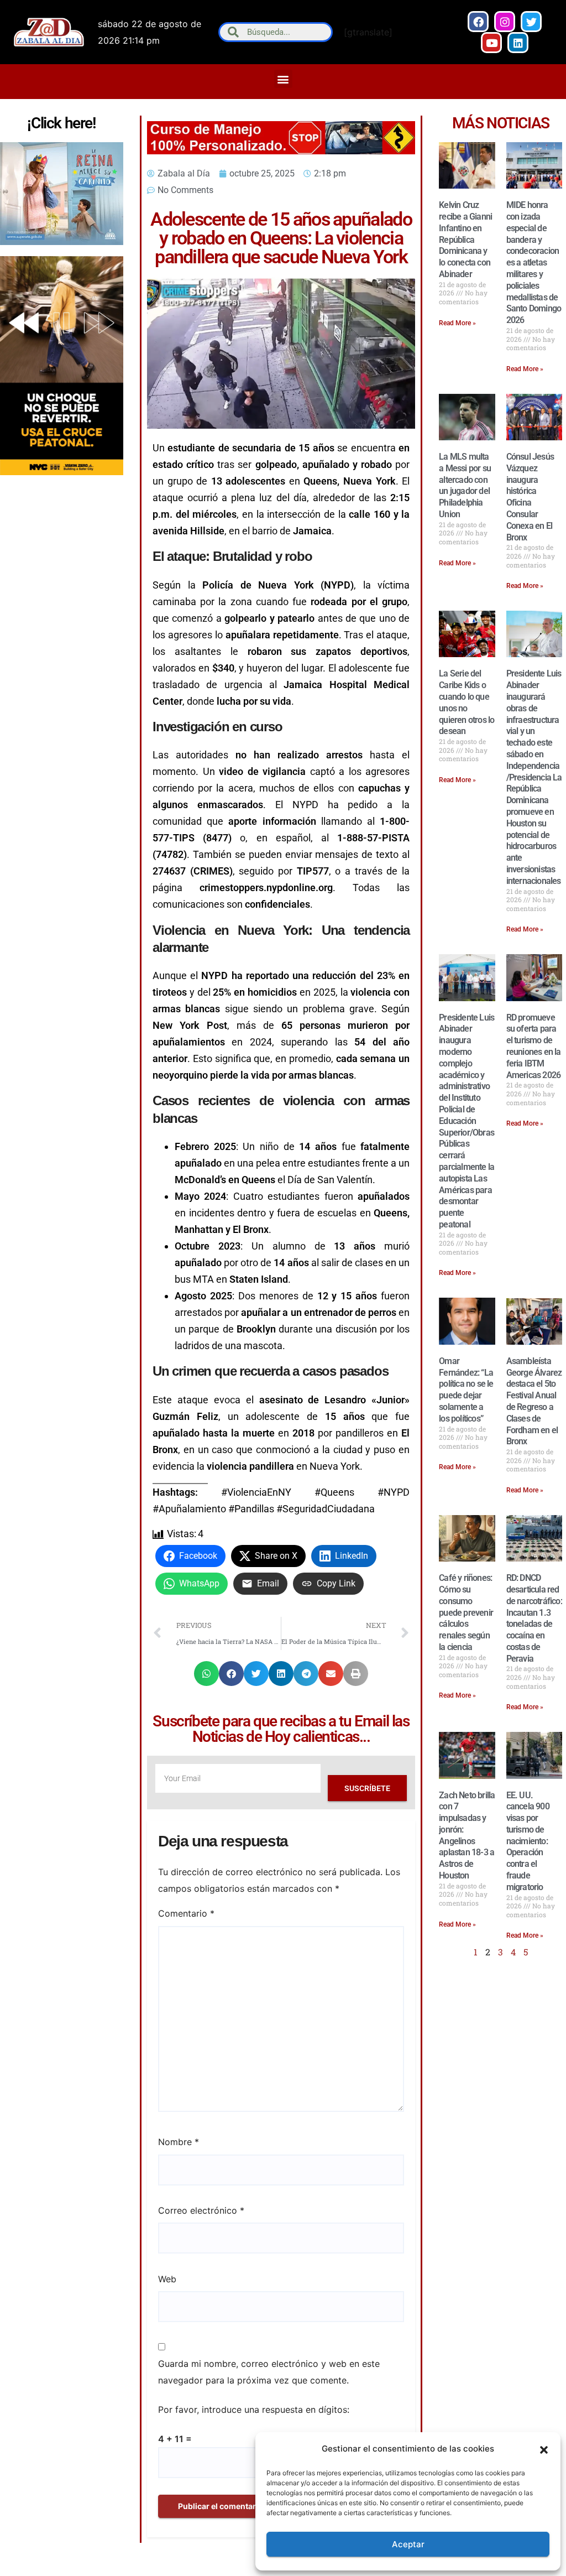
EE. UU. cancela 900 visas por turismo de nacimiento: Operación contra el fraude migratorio (528, 1841)
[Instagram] (505, 22)
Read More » (457, 323)
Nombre (179, 2142)
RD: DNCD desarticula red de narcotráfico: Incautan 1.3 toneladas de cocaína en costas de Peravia (534, 1618)
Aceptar (408, 2544)
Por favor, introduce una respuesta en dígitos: (254, 2410)
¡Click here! (61, 123)
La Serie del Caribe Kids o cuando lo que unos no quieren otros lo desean (467, 702)
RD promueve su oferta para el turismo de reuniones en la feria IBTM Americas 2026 (534, 1046)
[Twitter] (531, 22)
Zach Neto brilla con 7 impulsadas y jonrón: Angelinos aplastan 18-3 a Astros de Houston (467, 1836)
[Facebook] (478, 22)
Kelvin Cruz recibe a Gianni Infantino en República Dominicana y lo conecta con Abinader (465, 240)
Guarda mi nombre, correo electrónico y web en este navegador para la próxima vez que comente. (269, 2372)
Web (167, 2279)
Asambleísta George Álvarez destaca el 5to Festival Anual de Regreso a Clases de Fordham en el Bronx (534, 1401)
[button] (544, 2449)
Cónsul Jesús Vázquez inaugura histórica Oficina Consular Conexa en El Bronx (530, 497)
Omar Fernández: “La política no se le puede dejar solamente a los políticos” (466, 1390)
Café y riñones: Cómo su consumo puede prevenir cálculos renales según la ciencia (466, 1612)
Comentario (186, 1913)
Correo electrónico (201, 2210)
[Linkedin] (518, 43)
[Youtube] (491, 43)
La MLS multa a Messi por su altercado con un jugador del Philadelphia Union (465, 485)
